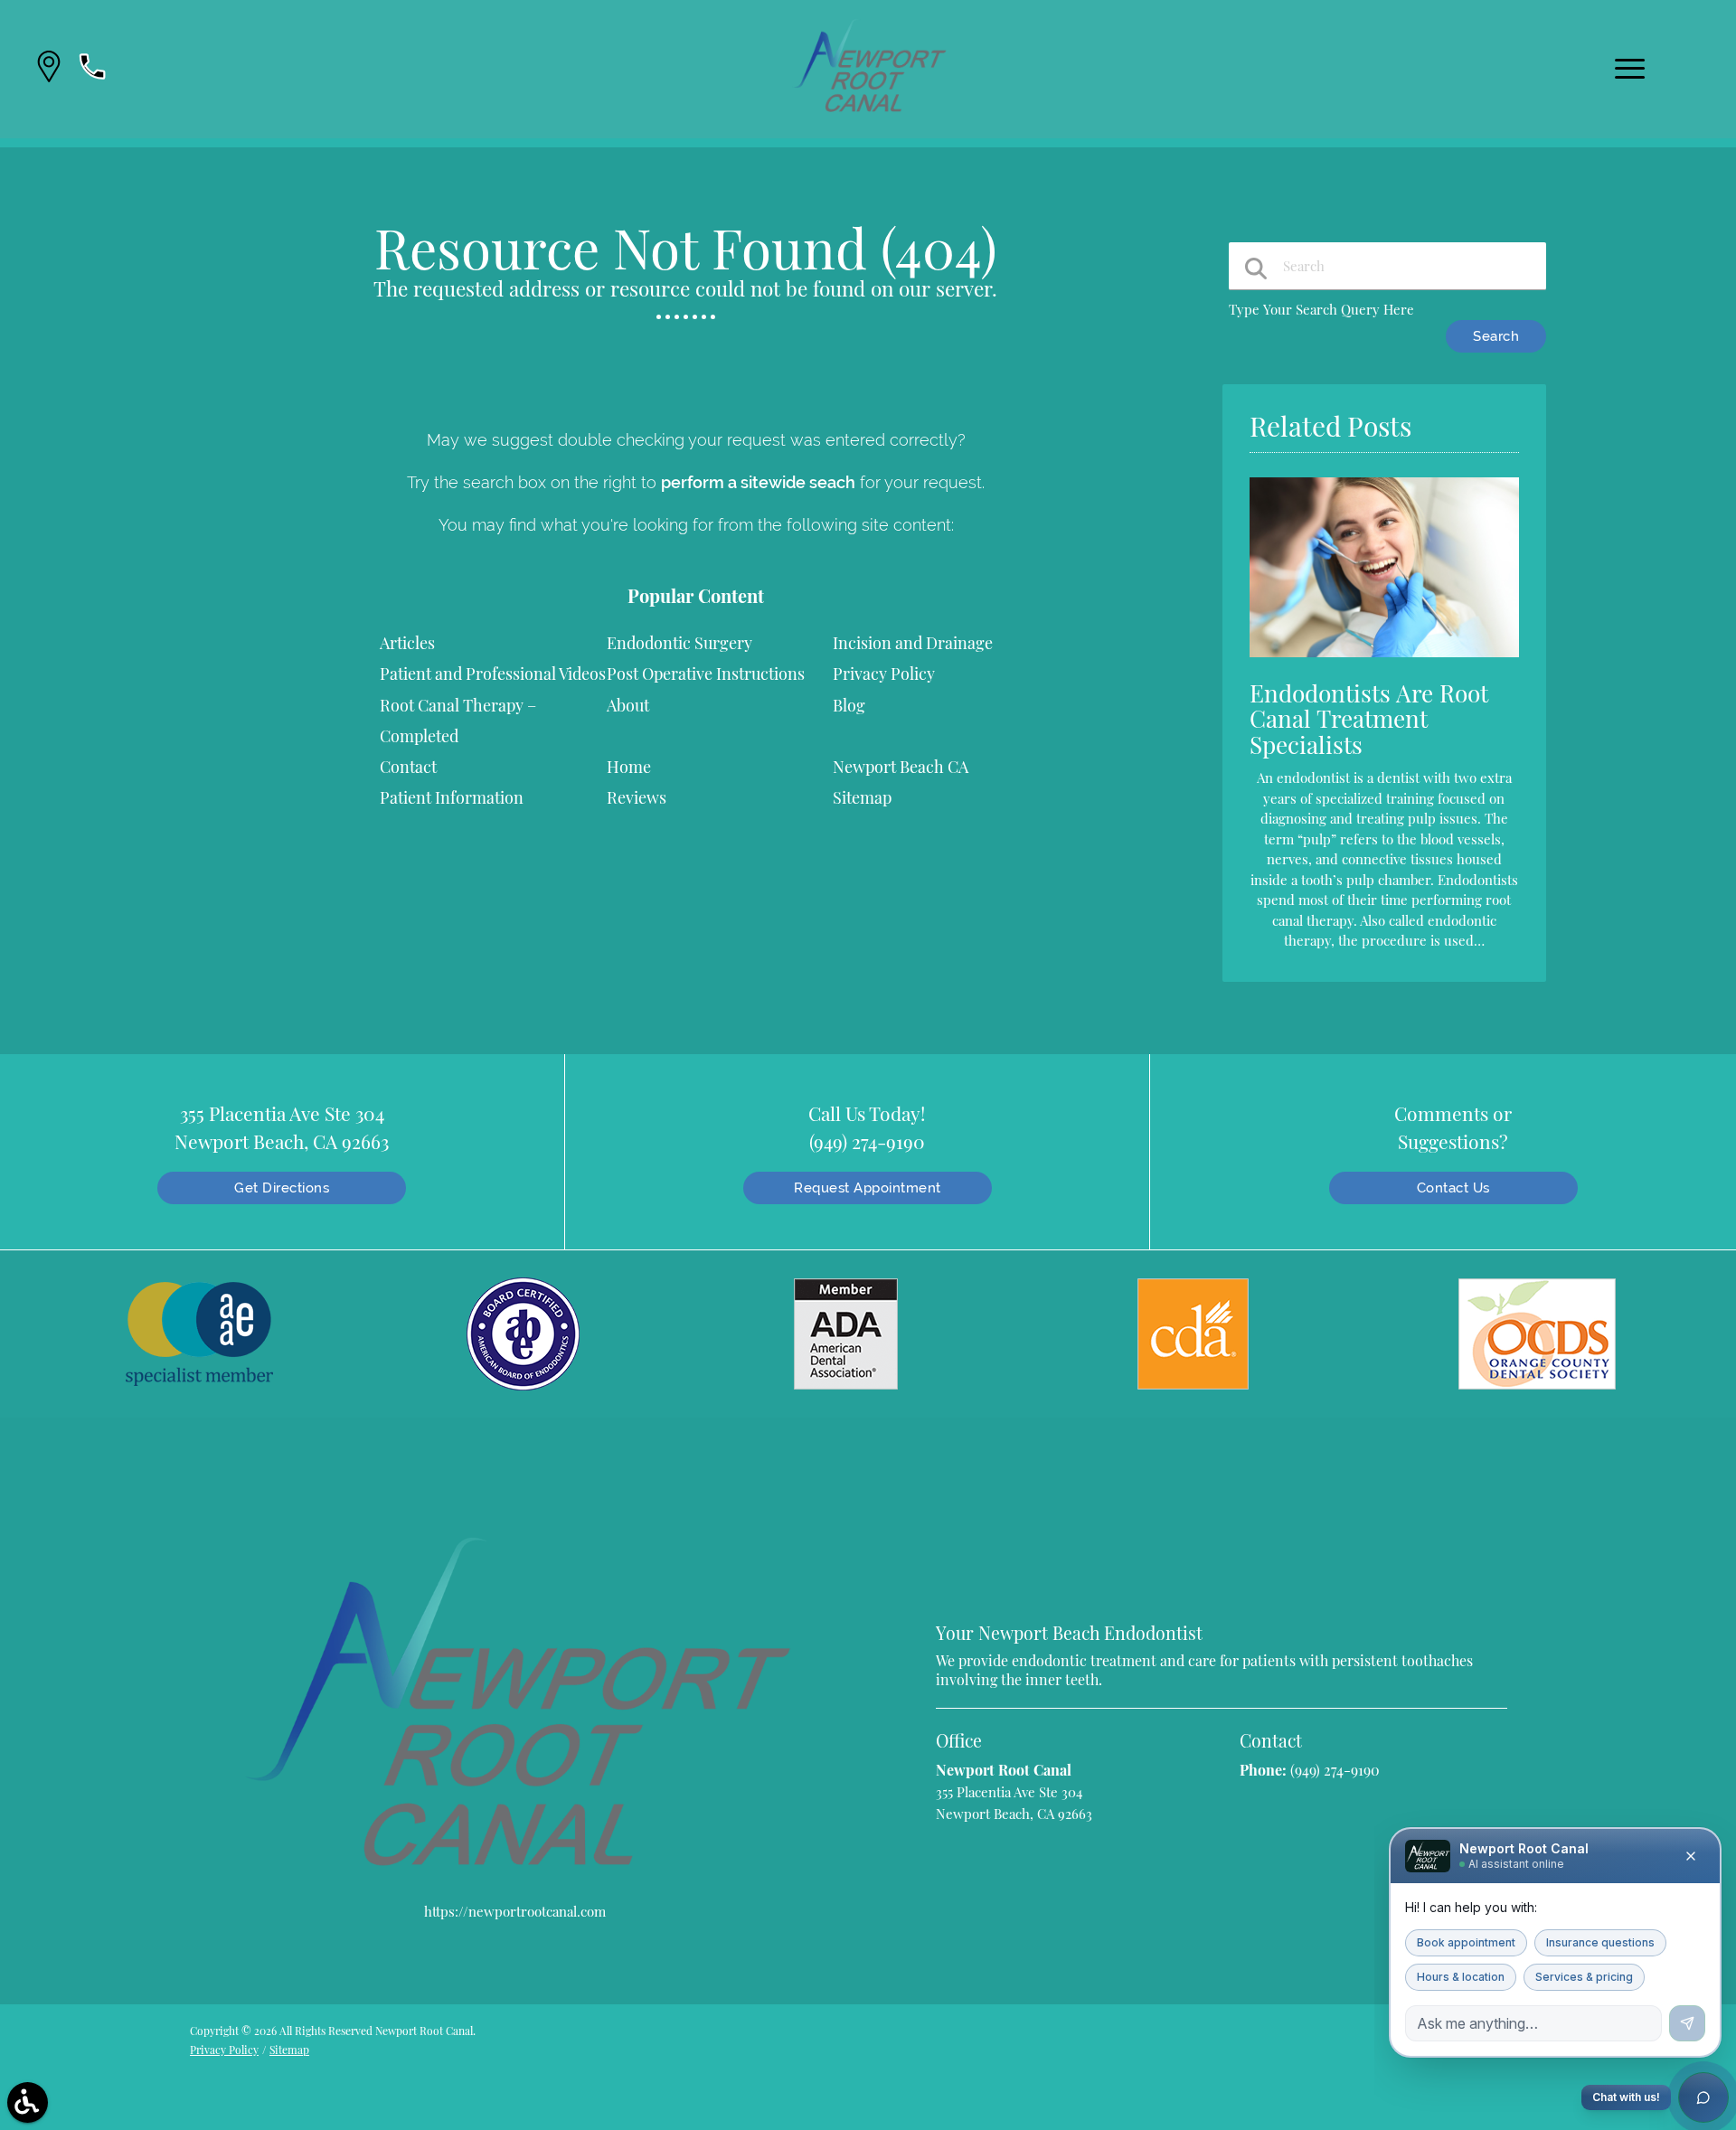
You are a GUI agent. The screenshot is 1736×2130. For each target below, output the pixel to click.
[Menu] (1630, 69)
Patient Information (452, 797)
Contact (408, 767)
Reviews (637, 797)
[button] (49, 69)
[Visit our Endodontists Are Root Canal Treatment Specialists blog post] (1384, 661)
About (628, 705)
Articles (407, 643)
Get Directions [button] (282, 1188)
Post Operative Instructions (706, 674)
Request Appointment (868, 1188)
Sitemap (862, 797)
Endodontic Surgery (679, 643)
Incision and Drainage (913, 643)
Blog (849, 705)
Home (629, 767)
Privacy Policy (884, 674)
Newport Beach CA (901, 767)
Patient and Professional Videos (493, 674)
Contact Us (1453, 1188)
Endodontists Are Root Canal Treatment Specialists (1369, 719)
